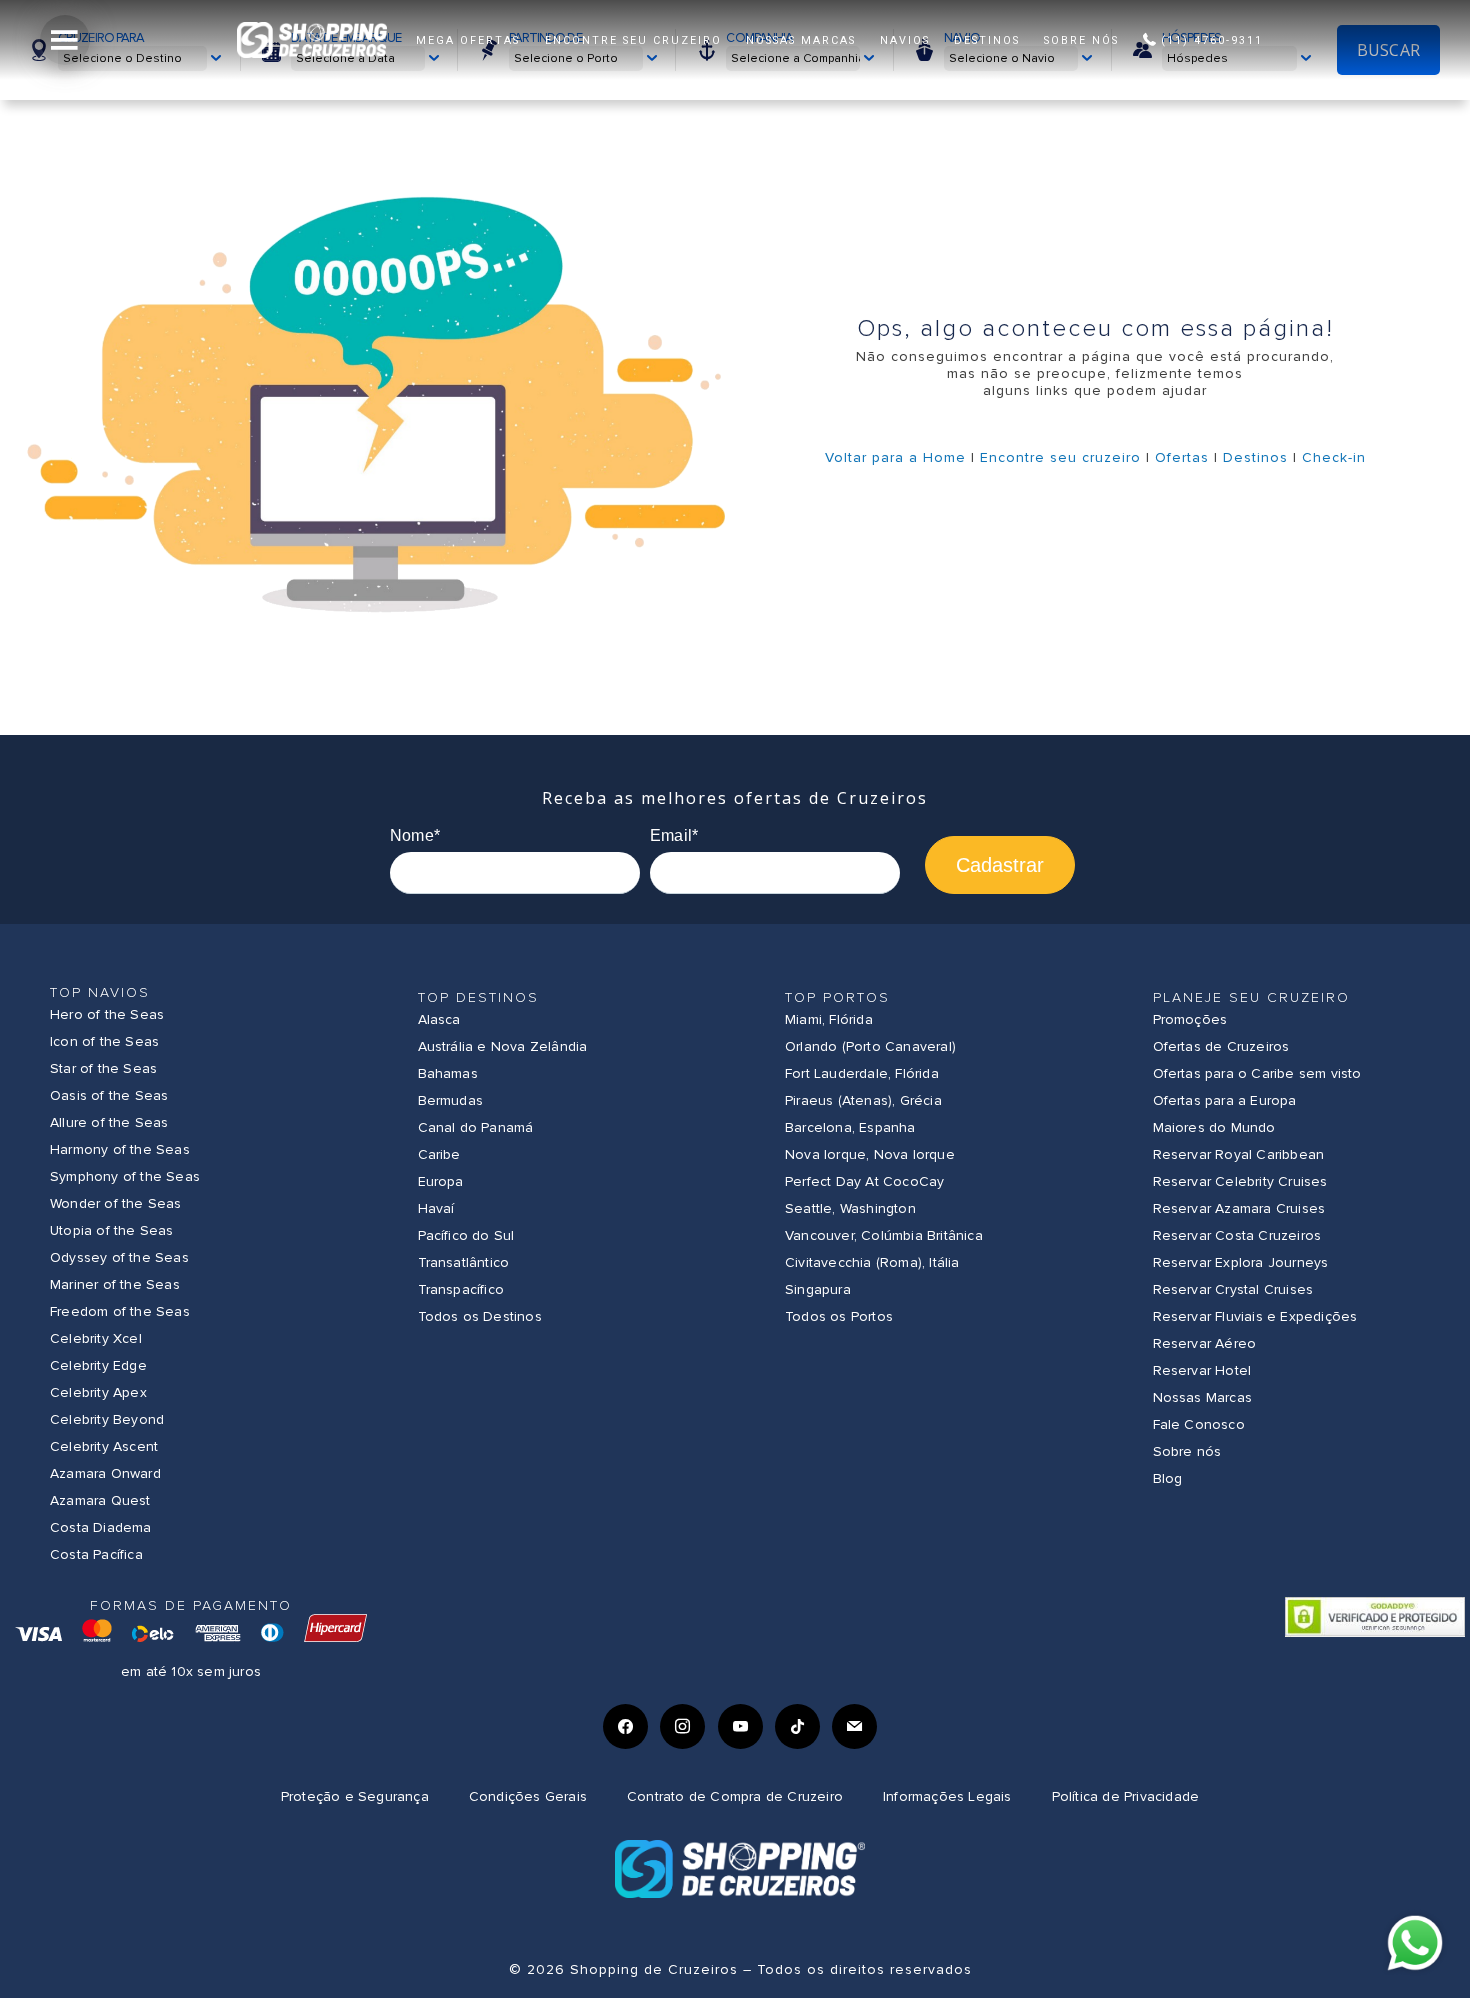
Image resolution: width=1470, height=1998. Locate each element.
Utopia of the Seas (112, 1230)
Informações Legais (947, 1796)
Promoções (1190, 1019)
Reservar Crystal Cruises (1233, 1289)
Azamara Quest (100, 1500)
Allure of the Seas (109, 1122)
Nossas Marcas (1203, 1397)
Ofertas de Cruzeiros (1221, 1046)
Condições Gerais (528, 1796)
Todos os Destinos (480, 1316)
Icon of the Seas (104, 1041)
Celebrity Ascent (104, 1446)
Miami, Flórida (829, 1019)
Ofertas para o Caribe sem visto (1257, 1073)
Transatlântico (464, 1262)
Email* (674, 835)
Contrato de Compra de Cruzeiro (735, 1796)
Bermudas (451, 1100)
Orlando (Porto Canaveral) (870, 1046)
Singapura (818, 1289)
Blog (1168, 1478)
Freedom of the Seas (120, 1311)
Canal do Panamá (476, 1127)
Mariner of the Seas (115, 1284)
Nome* (415, 835)
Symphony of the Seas (125, 1176)
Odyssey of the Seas (119, 1257)
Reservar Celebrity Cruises (1240, 1181)
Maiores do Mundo (1214, 1127)
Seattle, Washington (850, 1208)
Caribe (439, 1154)
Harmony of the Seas (120, 1149)
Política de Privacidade (1126, 1796)
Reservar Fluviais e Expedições (1255, 1316)
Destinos (1255, 457)
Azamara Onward (105, 1473)
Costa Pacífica (96, 1554)
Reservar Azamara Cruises (1239, 1208)
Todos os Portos (839, 1316)
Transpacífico (461, 1289)
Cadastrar (1000, 865)
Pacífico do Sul (466, 1235)
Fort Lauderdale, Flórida (862, 1073)
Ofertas (1182, 457)
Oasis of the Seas (109, 1095)
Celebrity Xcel (96, 1338)
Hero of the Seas (107, 1014)
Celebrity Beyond (107, 1419)
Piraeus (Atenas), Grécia (863, 1100)
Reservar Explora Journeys (1241, 1262)
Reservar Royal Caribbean (1239, 1154)
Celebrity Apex (98, 1392)
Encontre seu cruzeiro (1060, 457)
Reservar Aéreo (1205, 1343)
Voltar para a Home (895, 457)
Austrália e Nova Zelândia (503, 1046)
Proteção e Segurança (355, 1796)
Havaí (436, 1208)
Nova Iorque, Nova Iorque (870, 1154)
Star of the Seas (103, 1068)
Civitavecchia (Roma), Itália (872, 1262)
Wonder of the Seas (116, 1203)
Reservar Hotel (1202, 1370)
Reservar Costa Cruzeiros (1237, 1235)
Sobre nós (1187, 1451)
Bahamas (448, 1073)
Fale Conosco (1199, 1424)
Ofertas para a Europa (1225, 1100)
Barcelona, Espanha (850, 1127)
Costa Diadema (101, 1527)
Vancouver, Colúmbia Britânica (884, 1235)
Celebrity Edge (98, 1365)
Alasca (439, 1019)
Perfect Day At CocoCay (864, 1181)
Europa (441, 1181)
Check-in (1334, 457)
